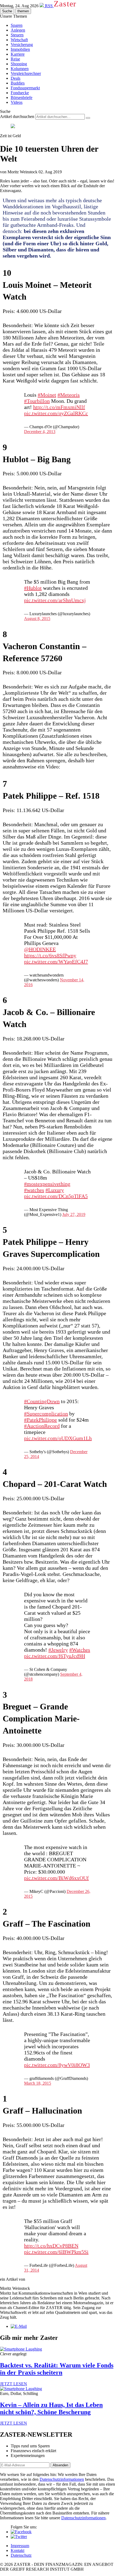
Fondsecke (20, 93)
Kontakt (18, 2550)
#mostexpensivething (47, 1184)
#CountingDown (42, 1401)
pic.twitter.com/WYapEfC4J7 (56, 962)
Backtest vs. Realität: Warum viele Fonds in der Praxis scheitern (57, 2369)
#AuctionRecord (42, 1426)
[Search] (88, 118)
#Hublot (33, 588)
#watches (34, 1190)
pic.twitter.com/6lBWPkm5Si (56, 2252)
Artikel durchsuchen (17, 116)
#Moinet (47, 395)
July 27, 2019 (74, 1214)
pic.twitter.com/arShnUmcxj (55, 600)
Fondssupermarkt (25, 88)
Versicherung (22, 45)
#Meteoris (69, 395)
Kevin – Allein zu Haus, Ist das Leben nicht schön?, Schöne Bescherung (51, 2408)
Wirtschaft (19, 40)
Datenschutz (21, 2555)
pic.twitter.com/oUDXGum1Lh (58, 1438)
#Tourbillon (37, 401)
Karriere (18, 54)
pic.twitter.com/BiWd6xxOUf (56, 1878)
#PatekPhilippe (41, 1420)
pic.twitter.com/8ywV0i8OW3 (57, 2065)
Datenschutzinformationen (62, 2479)
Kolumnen (20, 69)
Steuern (17, 35)
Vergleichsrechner (26, 73)
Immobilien (20, 49)
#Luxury (55, 1190)
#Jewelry (58, 1650)
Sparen (17, 25)
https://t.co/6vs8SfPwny (50, 955)
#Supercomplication (46, 1414)
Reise (15, 59)
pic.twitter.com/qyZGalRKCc (56, 413)
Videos (17, 102)
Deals (16, 78)
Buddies (18, 83)
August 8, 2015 (37, 619)
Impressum (20, 2546)
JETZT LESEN (14, 2384)
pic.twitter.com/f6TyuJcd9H (55, 1656)
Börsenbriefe (22, 97)
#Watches (80, 1650)
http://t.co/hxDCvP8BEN (51, 2246)
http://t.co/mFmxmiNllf (59, 407)
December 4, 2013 (40, 432)
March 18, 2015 (38, 2083)
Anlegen (18, 30)
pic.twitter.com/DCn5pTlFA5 (56, 1196)
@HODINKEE (40, 949)
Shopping (19, 64)
